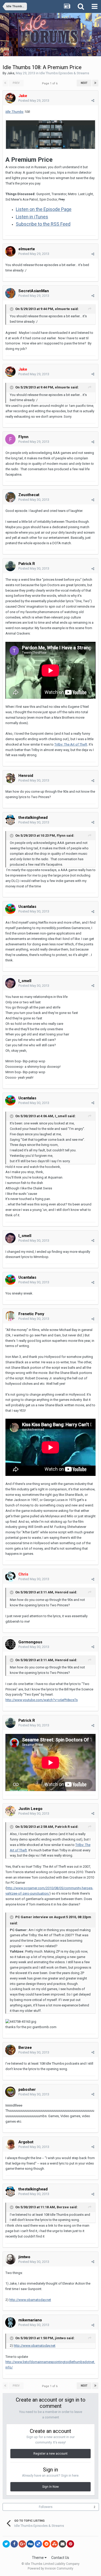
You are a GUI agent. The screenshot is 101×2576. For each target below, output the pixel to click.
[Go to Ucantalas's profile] (10, 909)
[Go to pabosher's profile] (10, 2092)
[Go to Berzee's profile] (10, 2050)
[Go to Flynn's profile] (10, 439)
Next (84, 83)
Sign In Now (51, 2487)
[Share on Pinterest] (70, 2544)
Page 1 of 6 (51, 83)
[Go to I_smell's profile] (10, 983)
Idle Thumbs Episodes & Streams (64, 73)
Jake (11, 73)
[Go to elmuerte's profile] (10, 251)
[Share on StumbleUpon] (54, 2544)
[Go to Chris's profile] (10, 1577)
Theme (38, 2558)
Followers (46, 2507)
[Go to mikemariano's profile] (10, 2322)
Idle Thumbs (15, 112)
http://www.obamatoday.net (30, 2300)
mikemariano (30, 2320)
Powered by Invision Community (51, 2568)
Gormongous (30, 1642)
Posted (34, 101)
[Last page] (95, 83)
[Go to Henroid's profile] (10, 778)
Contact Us (60, 2558)
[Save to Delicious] (38, 2544)
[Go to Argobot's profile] (10, 2144)
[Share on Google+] (22, 2544)
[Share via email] (62, 2544)
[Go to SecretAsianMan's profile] (10, 293)
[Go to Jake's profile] (10, 98)
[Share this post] (93, 101)
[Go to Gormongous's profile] (10, 1644)
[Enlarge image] (51, 134)
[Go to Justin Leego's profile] (10, 1811)
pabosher (27, 2089)
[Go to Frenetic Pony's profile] (10, 1316)
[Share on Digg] (30, 2544)
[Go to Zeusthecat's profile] (10, 497)
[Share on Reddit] (46, 2544)
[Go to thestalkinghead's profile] (10, 820)
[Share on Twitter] (6, 2544)
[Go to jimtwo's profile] (10, 2259)
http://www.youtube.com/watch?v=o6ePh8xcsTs (42, 1700)
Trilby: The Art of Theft (71, 744)
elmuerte (27, 249)
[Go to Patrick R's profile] (10, 566)
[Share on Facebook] (14, 2544)
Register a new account (51, 2454)
